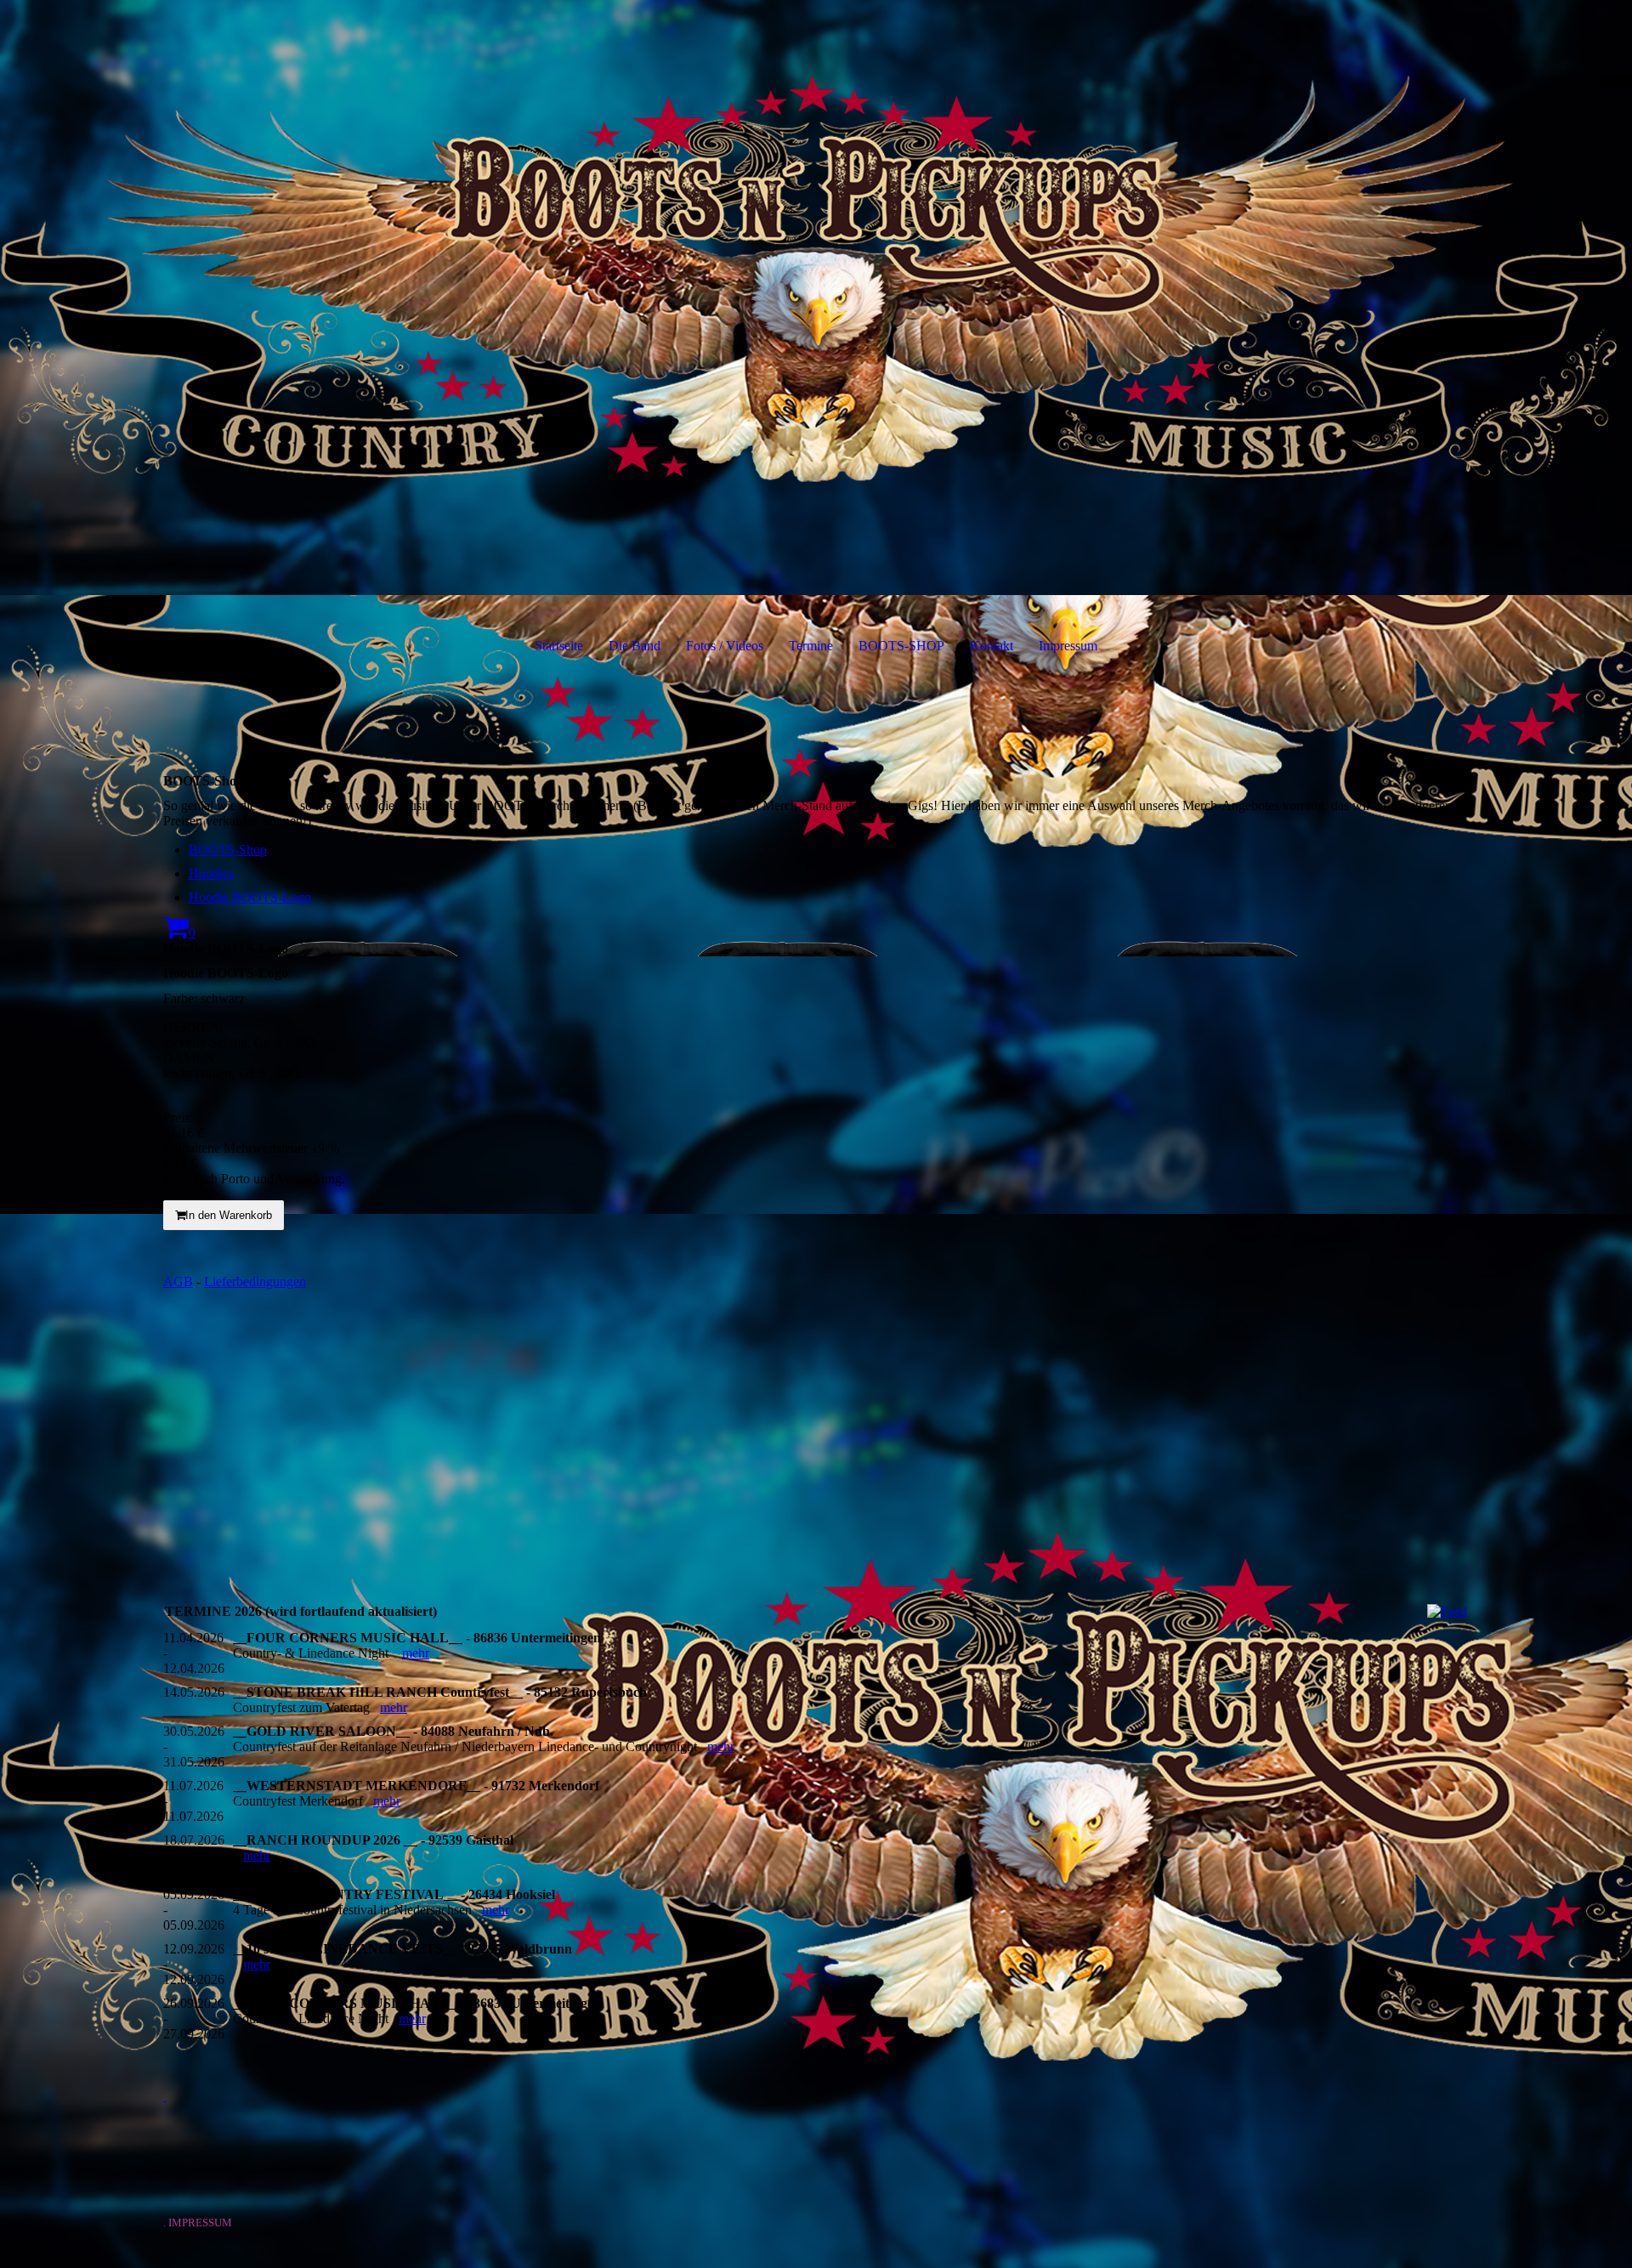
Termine (811, 646)
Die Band (635, 646)
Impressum (1068, 646)
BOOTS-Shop (228, 850)
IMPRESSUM (203, 2223)
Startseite (559, 646)
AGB (178, 1281)
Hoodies (211, 873)
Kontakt (992, 646)
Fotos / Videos (725, 646)
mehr (416, 1653)
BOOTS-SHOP (901, 646)
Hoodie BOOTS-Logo (250, 897)
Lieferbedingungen (255, 1281)
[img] (816, 298)
